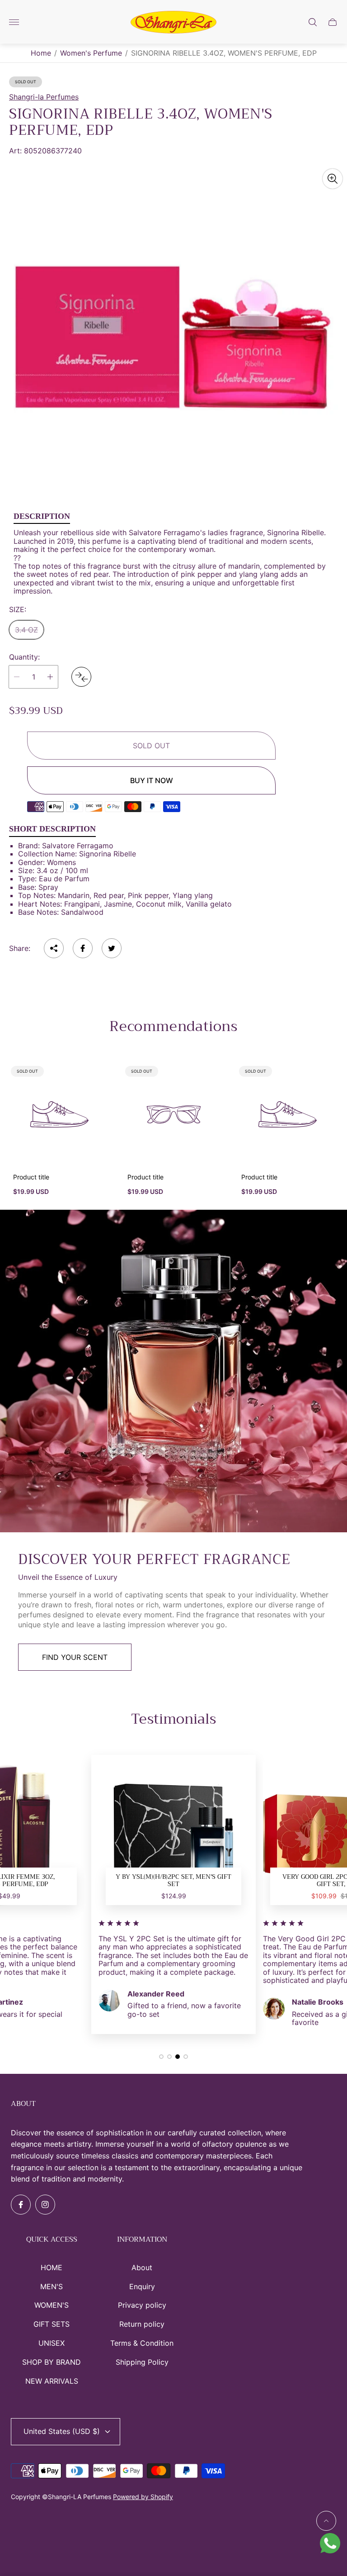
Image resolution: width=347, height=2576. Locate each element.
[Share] (54, 948)
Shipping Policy (142, 2362)
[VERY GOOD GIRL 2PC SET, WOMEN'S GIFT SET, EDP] (173, 1837)
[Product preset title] (59, 1115)
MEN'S (52, 2286)
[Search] (313, 22)
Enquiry (142, 2286)
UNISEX (52, 2343)
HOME (52, 2267)
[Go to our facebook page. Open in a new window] (21, 2205)
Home (41, 53)
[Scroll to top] (326, 2521)
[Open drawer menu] (14, 22)
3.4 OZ (26, 630)
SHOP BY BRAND (52, 2362)
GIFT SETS (52, 2324)
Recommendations (173, 1027)
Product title (31, 1177)
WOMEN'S (52, 2305)
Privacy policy (142, 2305)
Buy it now (152, 780)
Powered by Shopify (143, 2497)
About (142, 2267)
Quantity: (24, 657)
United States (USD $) (62, 2431)
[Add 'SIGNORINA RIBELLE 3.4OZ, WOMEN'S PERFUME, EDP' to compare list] (81, 677)
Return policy (142, 2324)
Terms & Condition (142, 2343)
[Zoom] (333, 179)
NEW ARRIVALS (52, 2381)
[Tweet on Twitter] (112, 948)
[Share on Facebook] (83, 948)
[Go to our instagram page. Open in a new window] (45, 2205)
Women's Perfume (91, 53)
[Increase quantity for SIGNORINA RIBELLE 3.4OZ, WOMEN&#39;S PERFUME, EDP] (50, 677)
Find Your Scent (75, 1657)
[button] (161, 2057)
